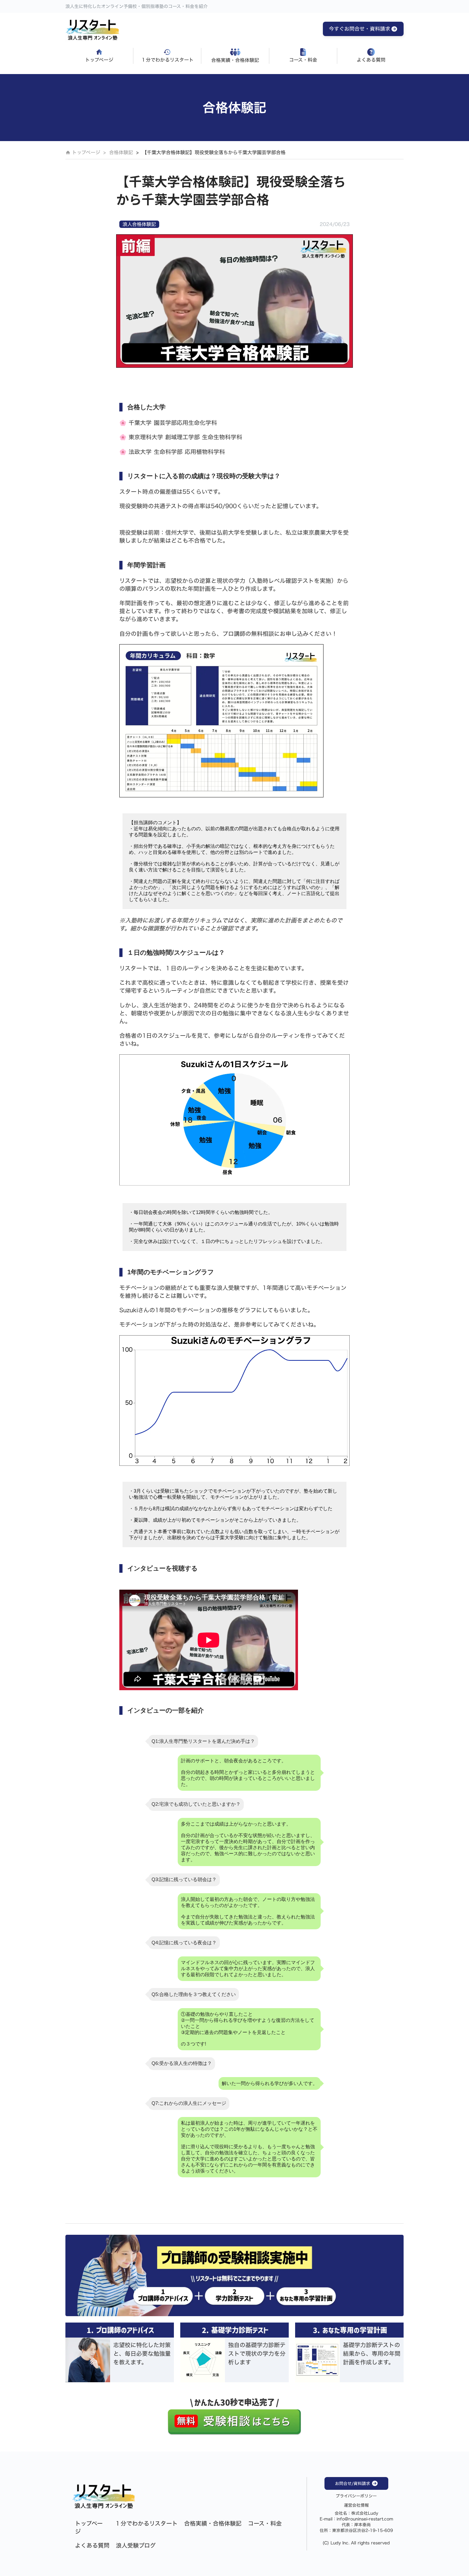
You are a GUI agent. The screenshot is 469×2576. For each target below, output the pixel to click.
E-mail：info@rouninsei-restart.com (356, 2519)
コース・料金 (265, 2523)
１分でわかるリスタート (146, 2523)
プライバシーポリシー (356, 2496)
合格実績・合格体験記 (213, 2523)
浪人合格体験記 (139, 224)
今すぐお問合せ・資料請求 (360, 29)
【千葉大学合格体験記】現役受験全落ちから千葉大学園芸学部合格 (214, 152)
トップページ (89, 2527)
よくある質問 (92, 2546)
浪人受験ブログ (136, 2546)
